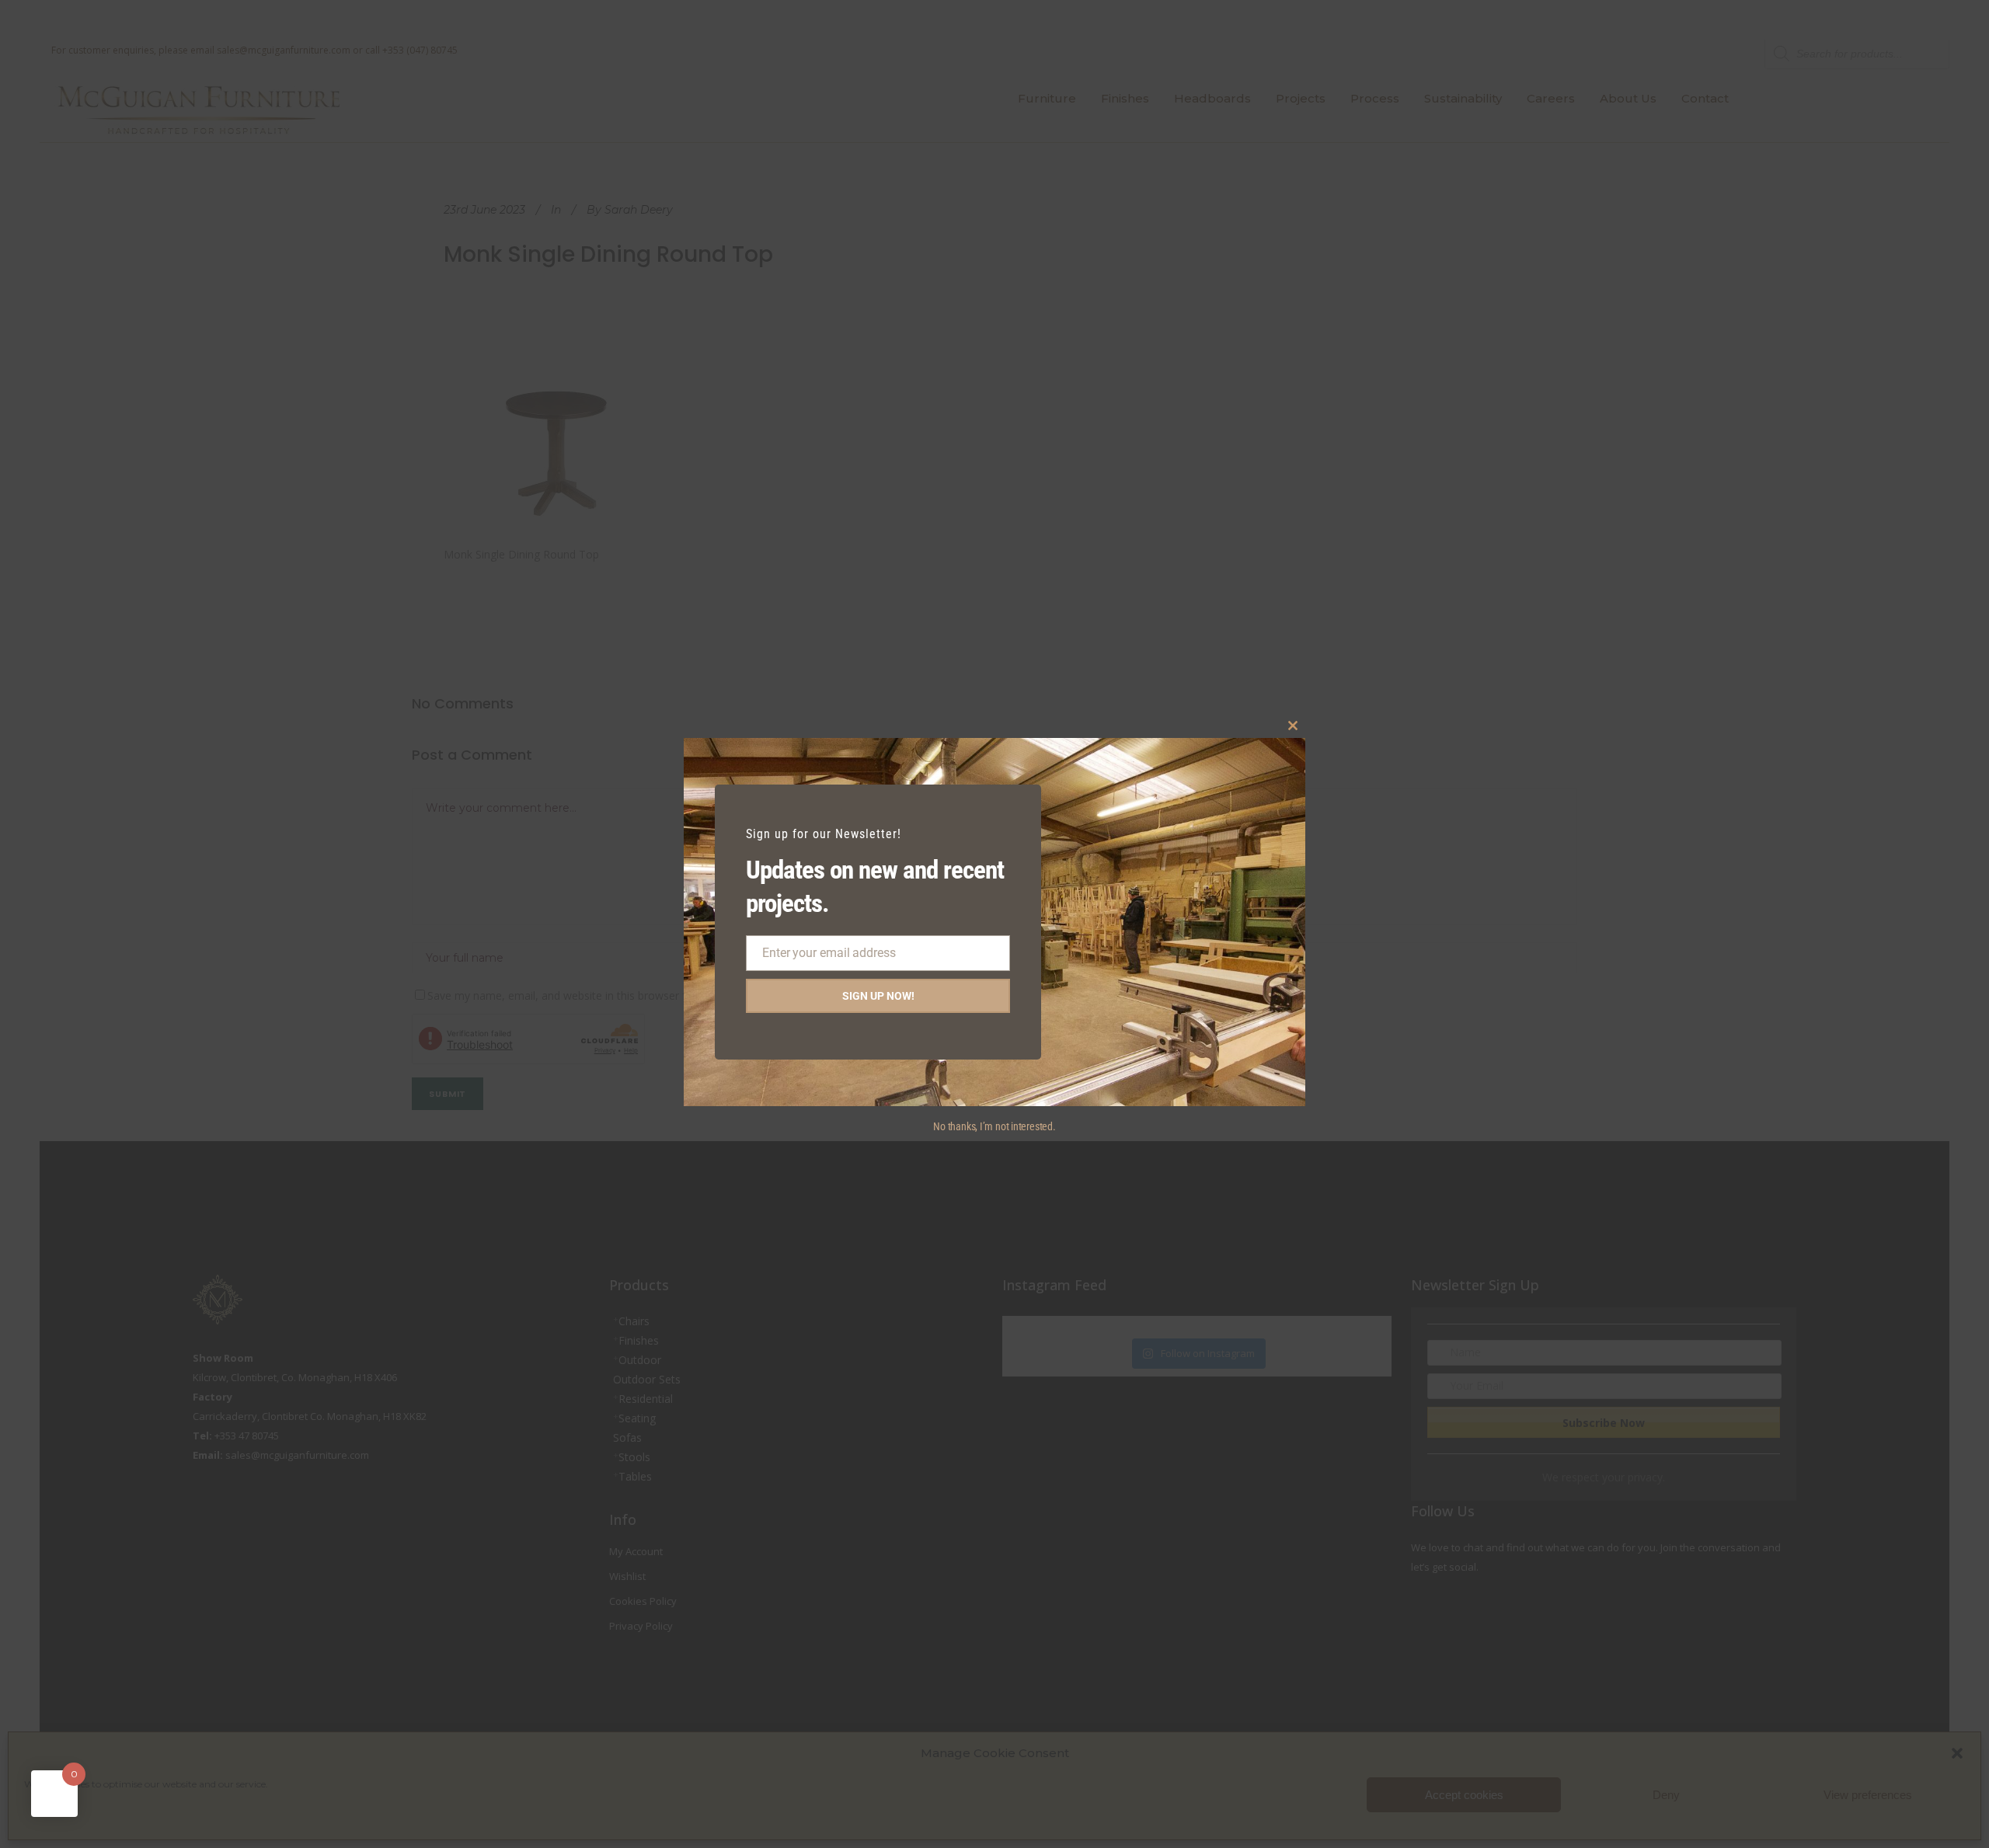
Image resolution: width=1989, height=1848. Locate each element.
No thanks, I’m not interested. (994, 1126)
